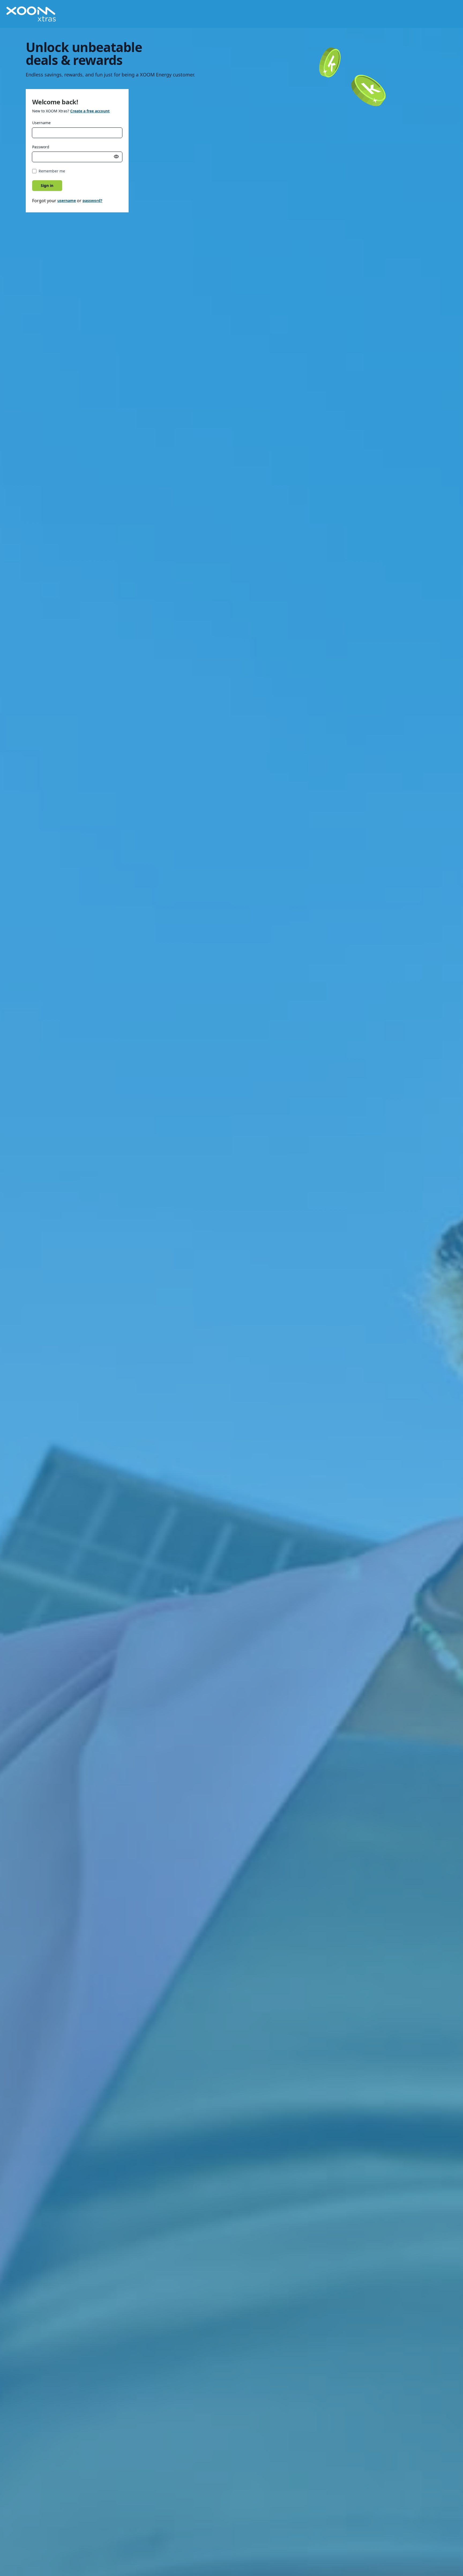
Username (41, 123)
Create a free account (90, 111)
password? (92, 200)
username (67, 200)
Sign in (47, 185)
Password (41, 147)
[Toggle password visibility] (116, 157)
